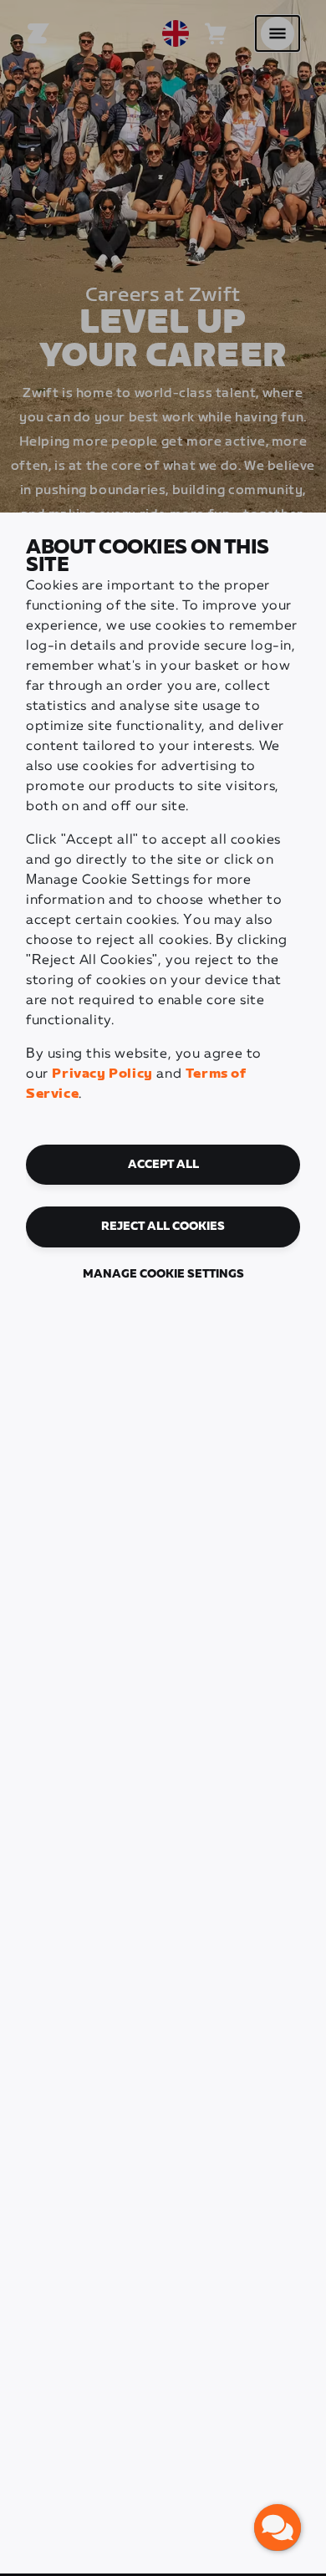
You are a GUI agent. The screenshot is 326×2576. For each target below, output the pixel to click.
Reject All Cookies (163, 1227)
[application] (278, 2528)
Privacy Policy (102, 1074)
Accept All (163, 1165)
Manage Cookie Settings (163, 1274)
